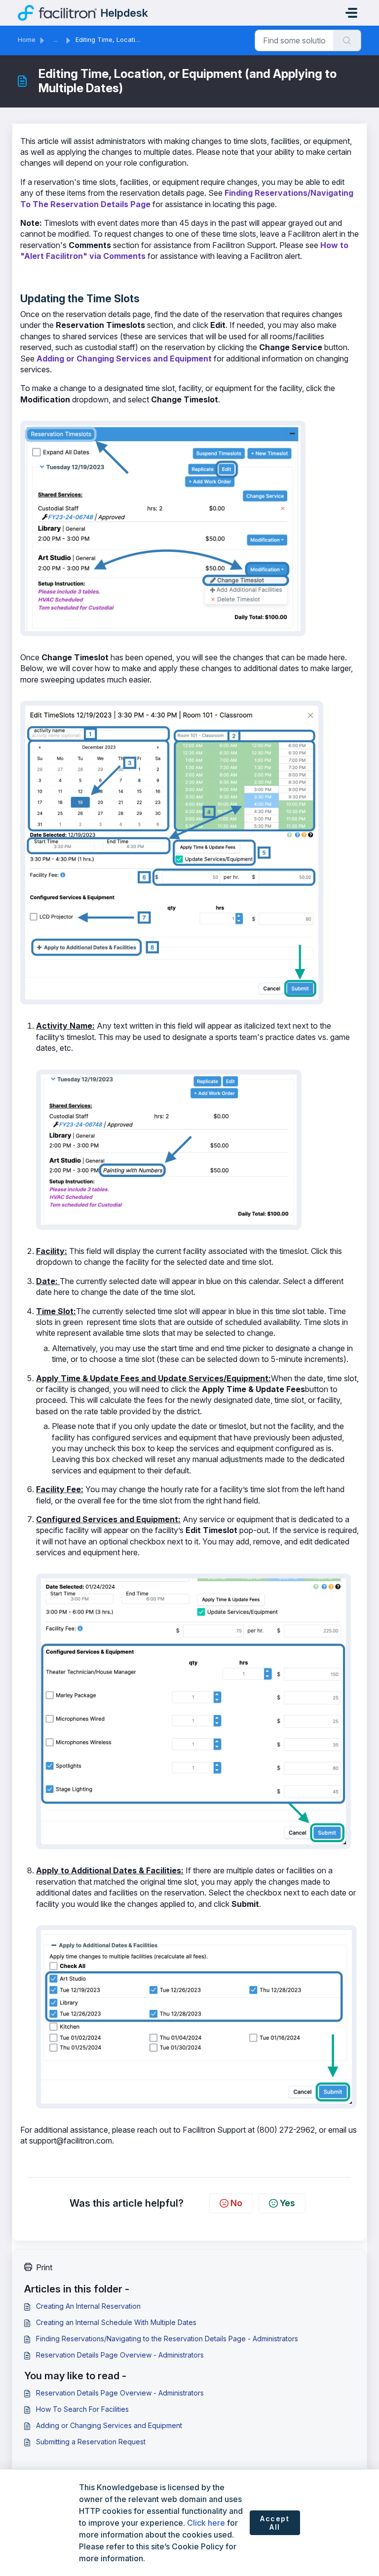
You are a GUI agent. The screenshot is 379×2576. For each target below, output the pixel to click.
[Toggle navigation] (351, 13)
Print (44, 2267)
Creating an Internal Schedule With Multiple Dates (116, 2322)
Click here (206, 2523)
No (236, 2203)
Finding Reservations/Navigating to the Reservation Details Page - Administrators (167, 2339)
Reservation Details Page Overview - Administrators (120, 2355)
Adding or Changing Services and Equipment (124, 358)
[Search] (347, 40)
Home (27, 40)
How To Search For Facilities (82, 2409)
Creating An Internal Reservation (88, 2306)
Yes (287, 2203)
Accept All (275, 2523)
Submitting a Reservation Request (91, 2442)
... (56, 40)
